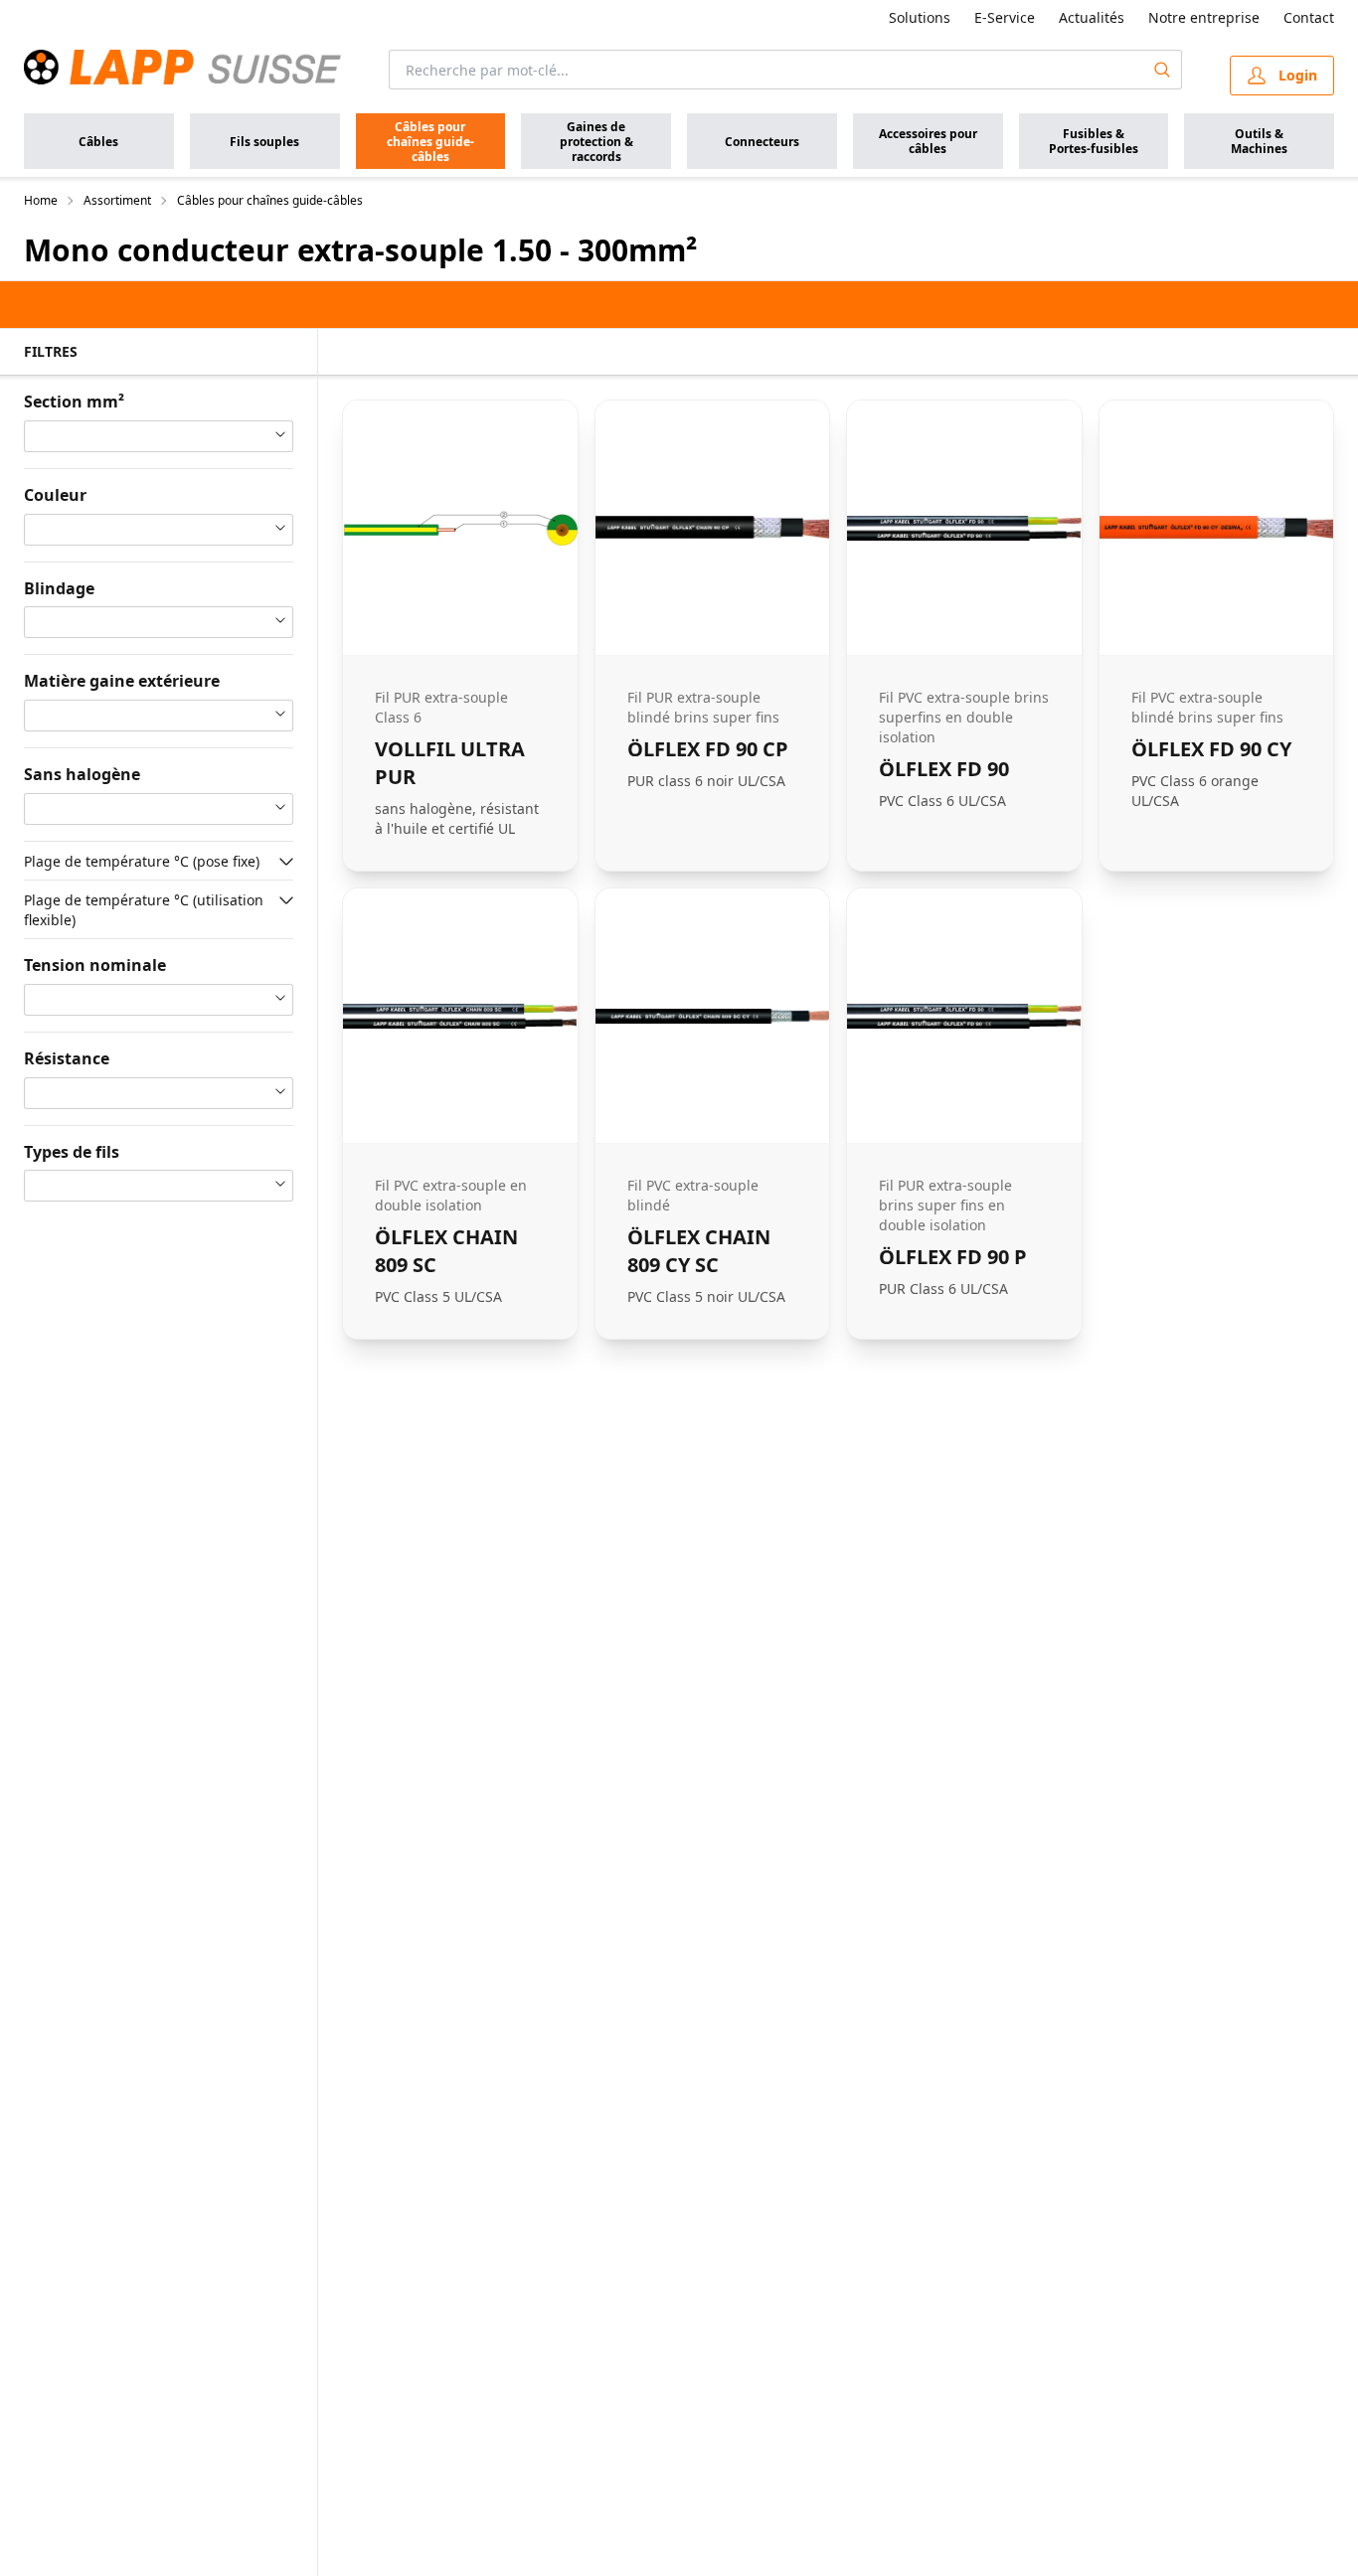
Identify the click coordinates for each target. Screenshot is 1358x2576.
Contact (1309, 17)
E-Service (1005, 17)
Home (41, 201)
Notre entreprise (1204, 17)
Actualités (1092, 17)
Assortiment (117, 201)
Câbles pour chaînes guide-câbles (270, 201)
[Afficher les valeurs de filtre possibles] (286, 862)
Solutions (920, 17)
